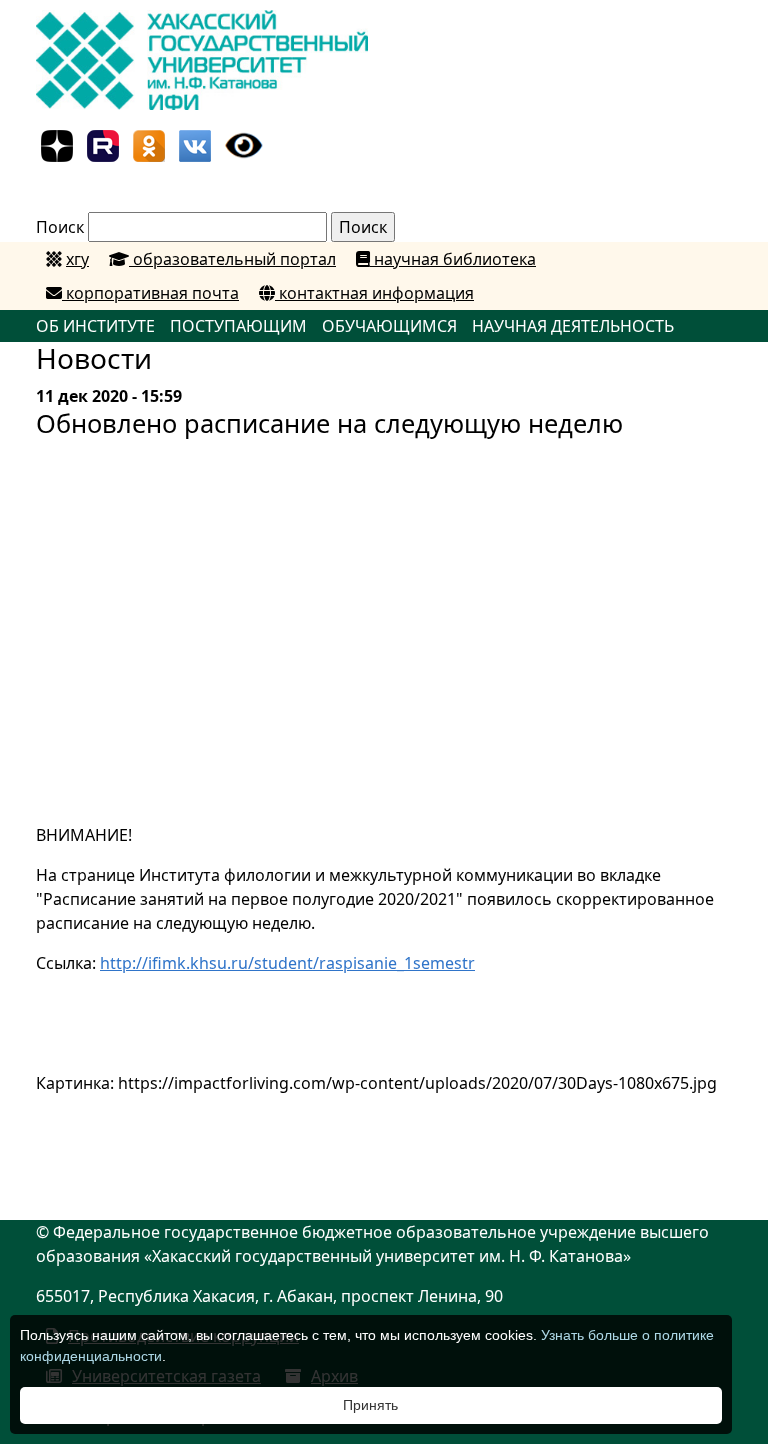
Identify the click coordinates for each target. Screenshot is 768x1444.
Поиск (60, 227)
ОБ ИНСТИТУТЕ (95, 326)
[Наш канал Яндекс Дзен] (57, 144)
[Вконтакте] (195, 144)
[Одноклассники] (149, 144)
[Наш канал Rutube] (103, 144)
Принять (370, 1405)
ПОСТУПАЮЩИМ (238, 326)
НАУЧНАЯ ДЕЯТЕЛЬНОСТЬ (573, 326)
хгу (77, 259)
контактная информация (374, 293)
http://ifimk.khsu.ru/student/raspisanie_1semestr (287, 963)
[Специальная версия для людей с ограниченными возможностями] (244, 144)
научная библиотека (453, 259)
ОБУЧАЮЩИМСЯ (389, 326)
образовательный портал (232, 259)
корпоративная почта (150, 293)
